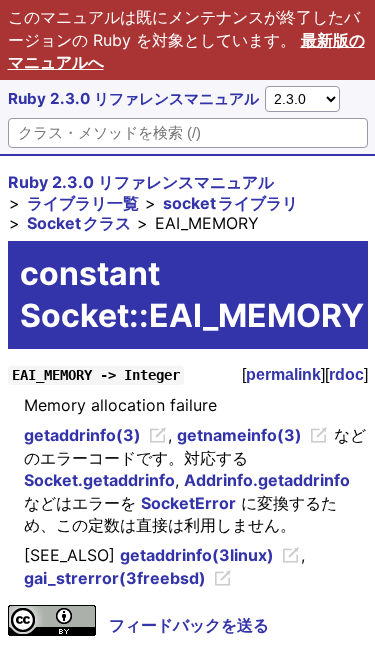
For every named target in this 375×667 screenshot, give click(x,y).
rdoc (346, 374)
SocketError (188, 503)
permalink (283, 374)
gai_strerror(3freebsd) (115, 578)
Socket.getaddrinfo (99, 480)
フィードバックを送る (189, 625)
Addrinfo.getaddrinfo (267, 480)
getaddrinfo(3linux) (197, 555)
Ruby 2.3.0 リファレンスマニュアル (133, 98)
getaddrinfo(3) (82, 435)
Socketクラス (79, 223)
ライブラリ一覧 (83, 203)
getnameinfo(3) (239, 435)
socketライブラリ (230, 203)
